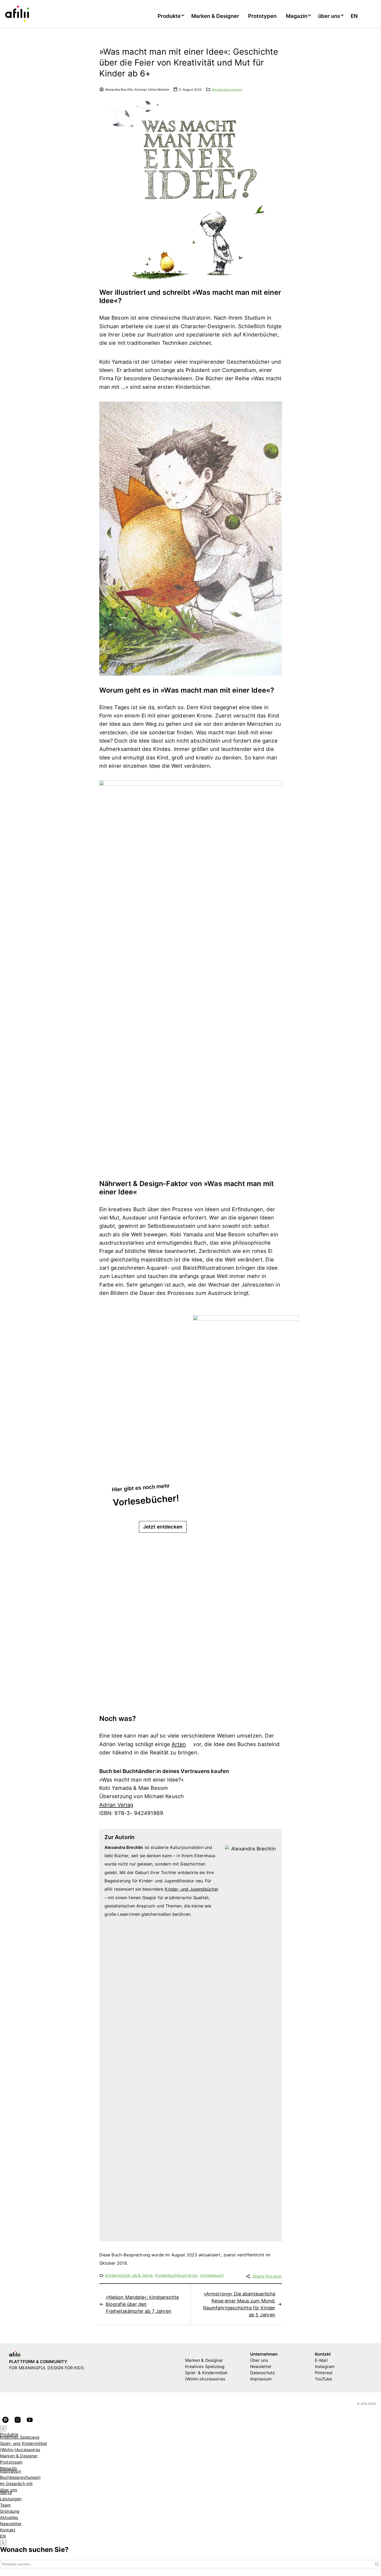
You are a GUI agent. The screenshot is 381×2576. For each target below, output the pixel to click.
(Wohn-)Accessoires (205, 2379)
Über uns (259, 2360)
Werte (6, 2493)
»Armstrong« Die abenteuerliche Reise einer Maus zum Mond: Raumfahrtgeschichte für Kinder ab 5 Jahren (239, 2304)
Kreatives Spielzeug (205, 2366)
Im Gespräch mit (16, 2484)
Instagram (325, 2366)
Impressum (261, 2379)
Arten (179, 1744)
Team (5, 2505)
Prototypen (262, 16)
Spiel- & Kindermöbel (206, 2373)
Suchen (377, 2564)
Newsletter (261, 2366)
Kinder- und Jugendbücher (192, 1889)
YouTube (323, 2379)
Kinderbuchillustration (177, 2275)
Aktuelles (9, 2517)
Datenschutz (263, 2373)
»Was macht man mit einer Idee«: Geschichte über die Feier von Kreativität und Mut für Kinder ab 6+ (189, 63)
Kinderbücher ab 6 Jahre (129, 2275)
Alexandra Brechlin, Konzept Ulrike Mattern (137, 89)
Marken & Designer (215, 16)
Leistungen (11, 2499)
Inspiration (10, 2471)
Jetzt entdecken (163, 1527)
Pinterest (324, 2373)
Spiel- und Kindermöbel (24, 2443)
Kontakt (8, 2530)
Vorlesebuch (212, 2275)
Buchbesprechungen (227, 89)
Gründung (10, 2511)
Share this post (267, 2276)
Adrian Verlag (116, 1805)
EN (354, 16)
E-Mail (321, 2360)
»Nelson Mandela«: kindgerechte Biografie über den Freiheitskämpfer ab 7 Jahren (142, 2304)
